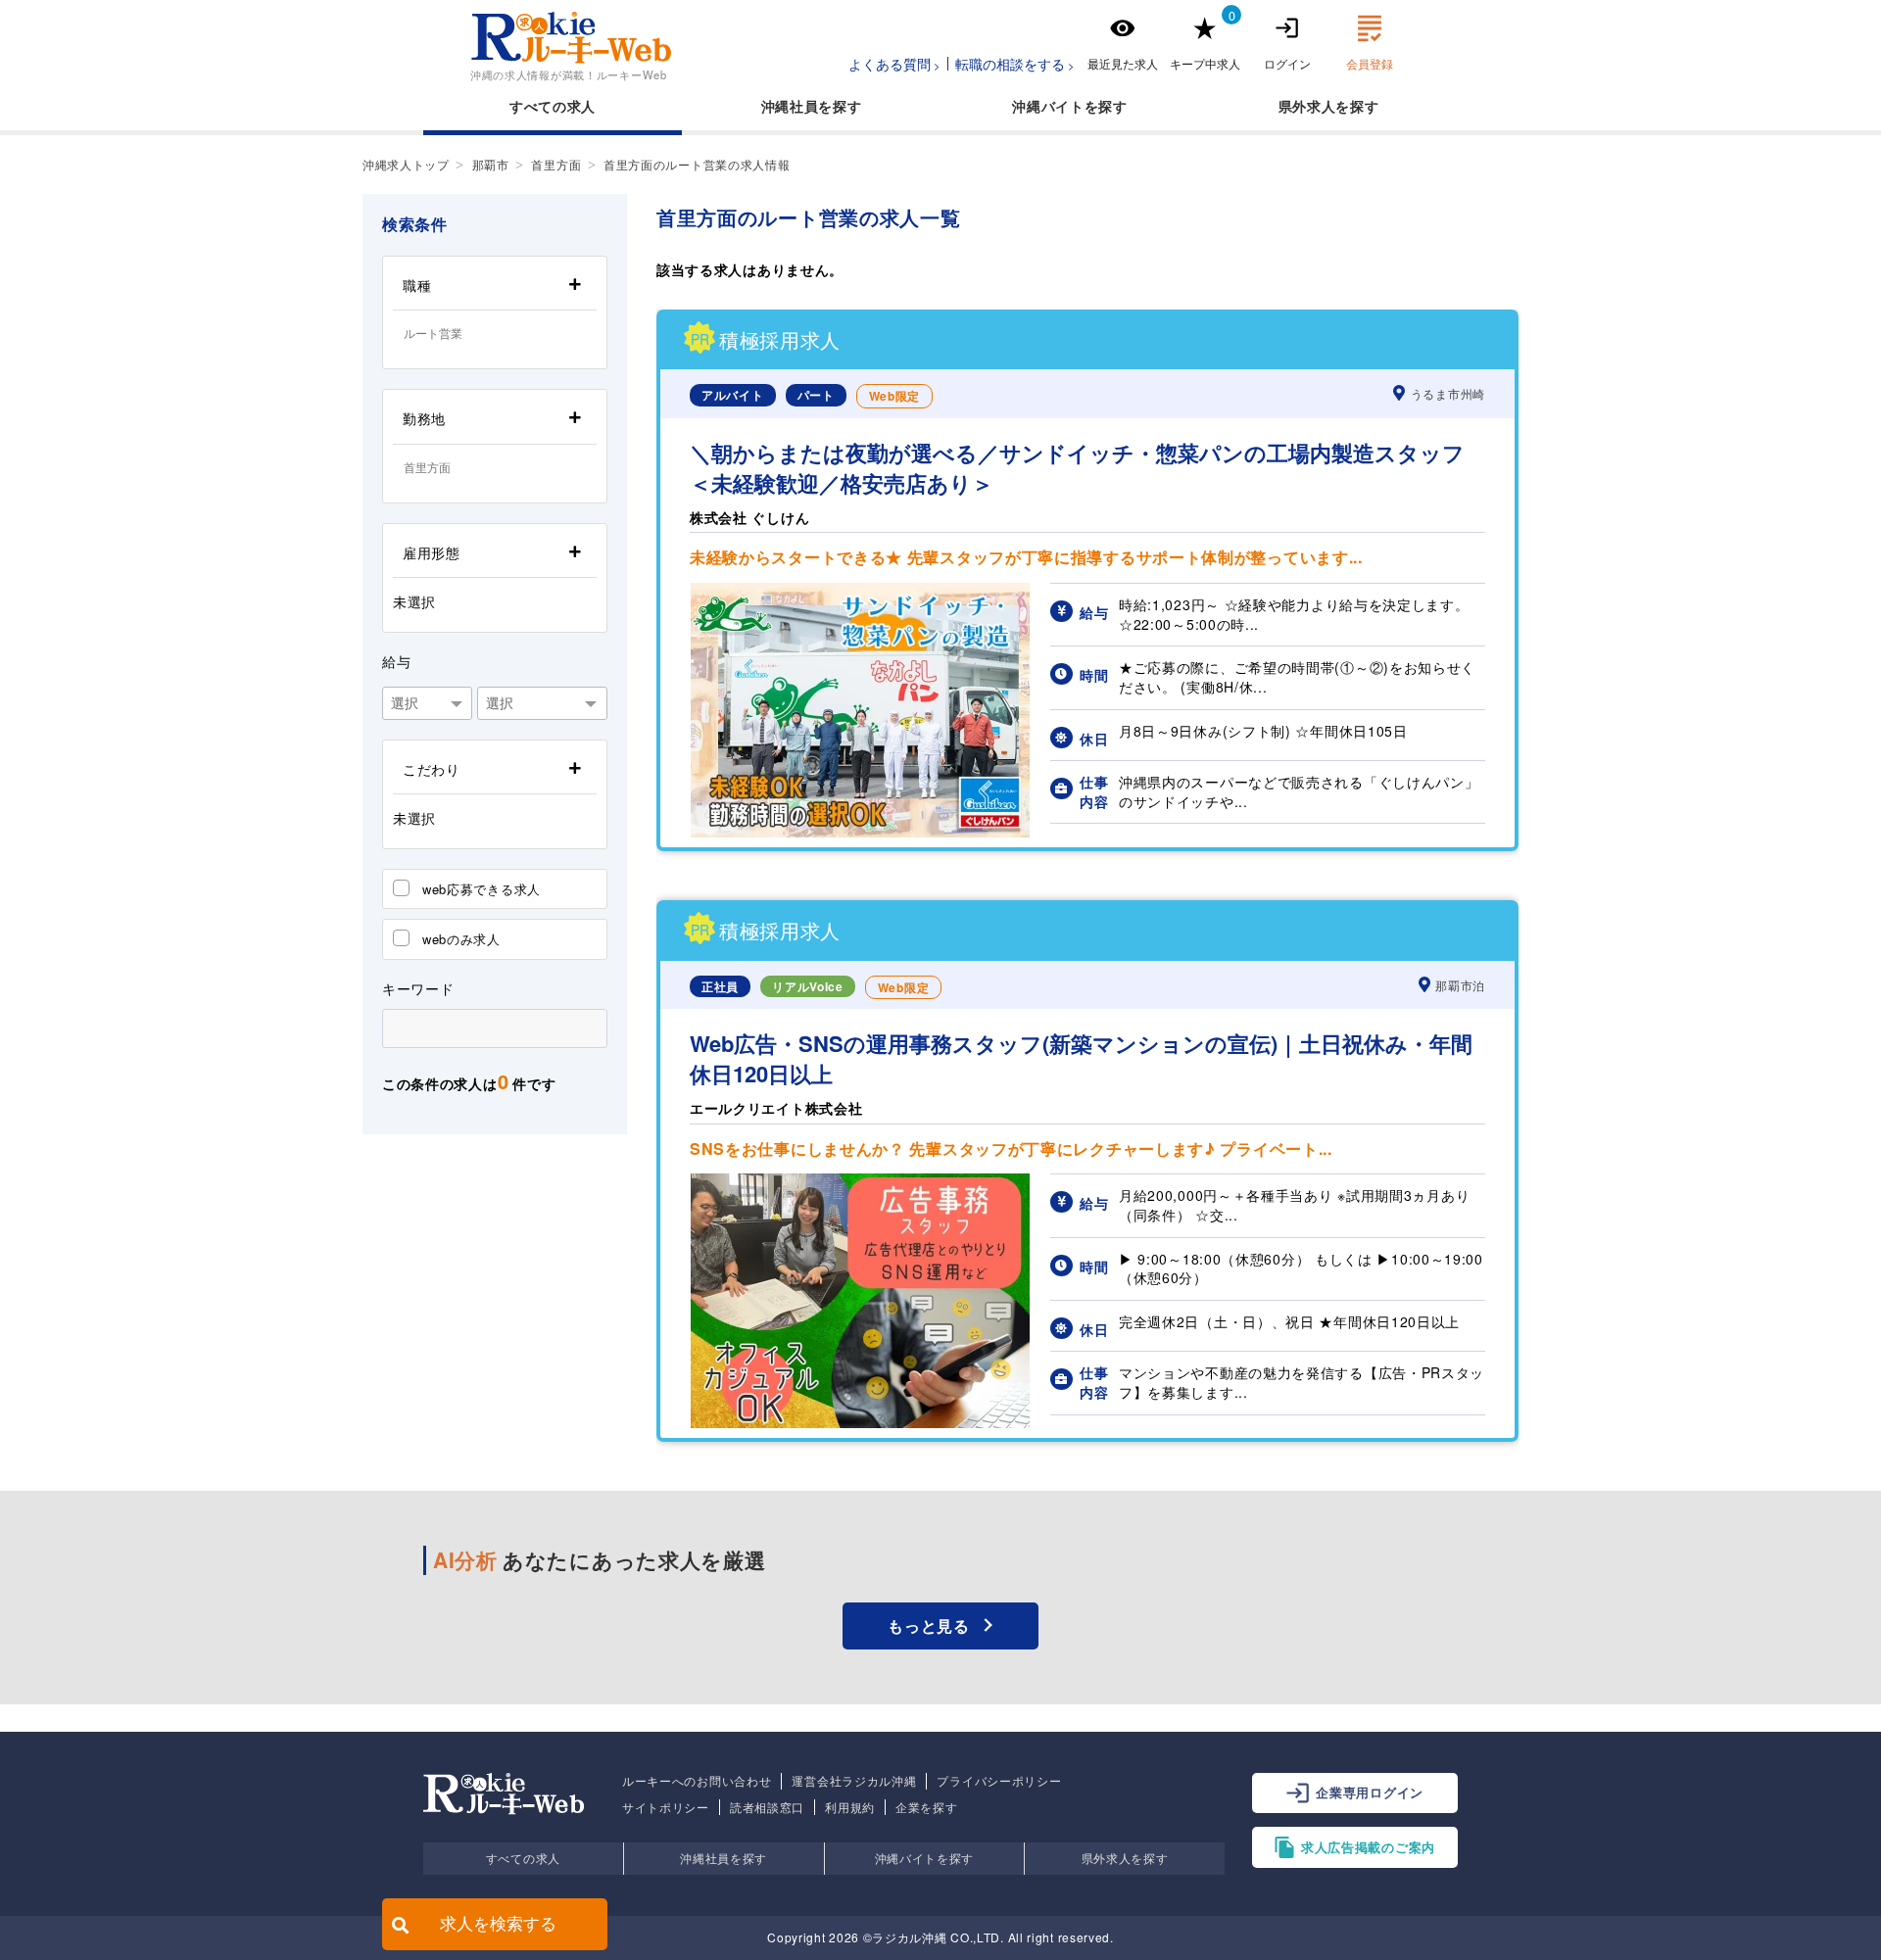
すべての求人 (553, 106)
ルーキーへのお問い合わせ (697, 1781)
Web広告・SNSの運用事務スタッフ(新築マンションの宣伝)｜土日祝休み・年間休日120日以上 (1081, 1059)
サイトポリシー (666, 1807)
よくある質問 (890, 64)
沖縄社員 (790, 106)
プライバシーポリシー (999, 1781)
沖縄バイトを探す (925, 1858)
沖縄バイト (1048, 106)
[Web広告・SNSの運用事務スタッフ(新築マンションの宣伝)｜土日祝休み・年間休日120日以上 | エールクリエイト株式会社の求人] (860, 1422)
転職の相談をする (1010, 64)
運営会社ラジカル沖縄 (854, 1781)
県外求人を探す (1125, 1858)
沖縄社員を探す (723, 1858)
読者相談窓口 (767, 1807)
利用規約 (850, 1807)
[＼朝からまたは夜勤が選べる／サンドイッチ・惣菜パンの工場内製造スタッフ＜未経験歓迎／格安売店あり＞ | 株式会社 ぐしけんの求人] (860, 832)
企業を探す (927, 1807)
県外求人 (1307, 106)
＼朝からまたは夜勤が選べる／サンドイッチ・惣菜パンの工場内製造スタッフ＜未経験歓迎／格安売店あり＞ (1077, 468)
